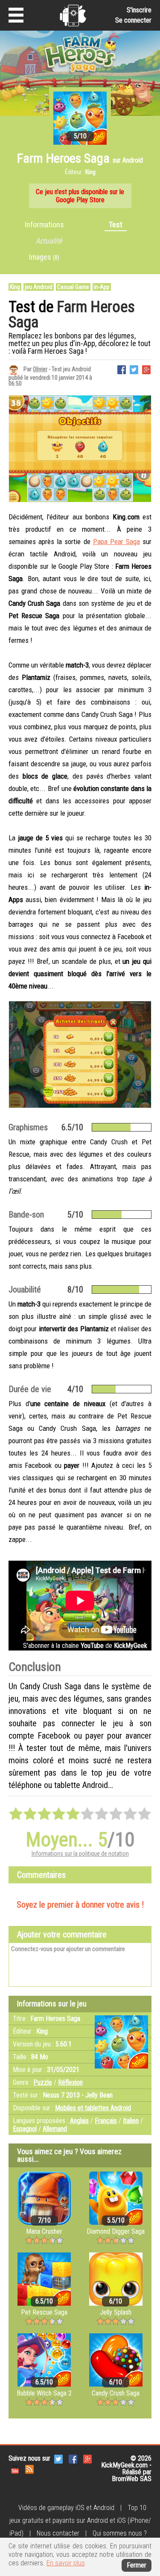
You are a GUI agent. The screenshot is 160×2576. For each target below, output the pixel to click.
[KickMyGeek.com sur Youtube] (15, 2469)
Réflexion (70, 2082)
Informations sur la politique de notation (80, 1854)
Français (106, 2121)
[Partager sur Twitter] (134, 369)
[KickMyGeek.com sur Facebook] (73, 2458)
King (15, 287)
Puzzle (43, 2082)
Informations (44, 225)
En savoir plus (66, 2563)
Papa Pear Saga (116, 542)
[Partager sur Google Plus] (146, 369)
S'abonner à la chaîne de (85, 1646)
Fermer (137, 2565)
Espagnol (25, 2129)
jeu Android (39, 287)
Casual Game (73, 287)
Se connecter (133, 20)
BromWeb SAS (132, 2479)
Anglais (79, 2121)
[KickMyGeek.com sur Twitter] (58, 2458)
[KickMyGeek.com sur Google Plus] (87, 2458)
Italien (131, 2121)
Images (44, 257)
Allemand (55, 2129)
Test (116, 225)
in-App (102, 287)
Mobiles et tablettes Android (93, 2108)
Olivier (40, 369)
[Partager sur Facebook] (122, 369)
